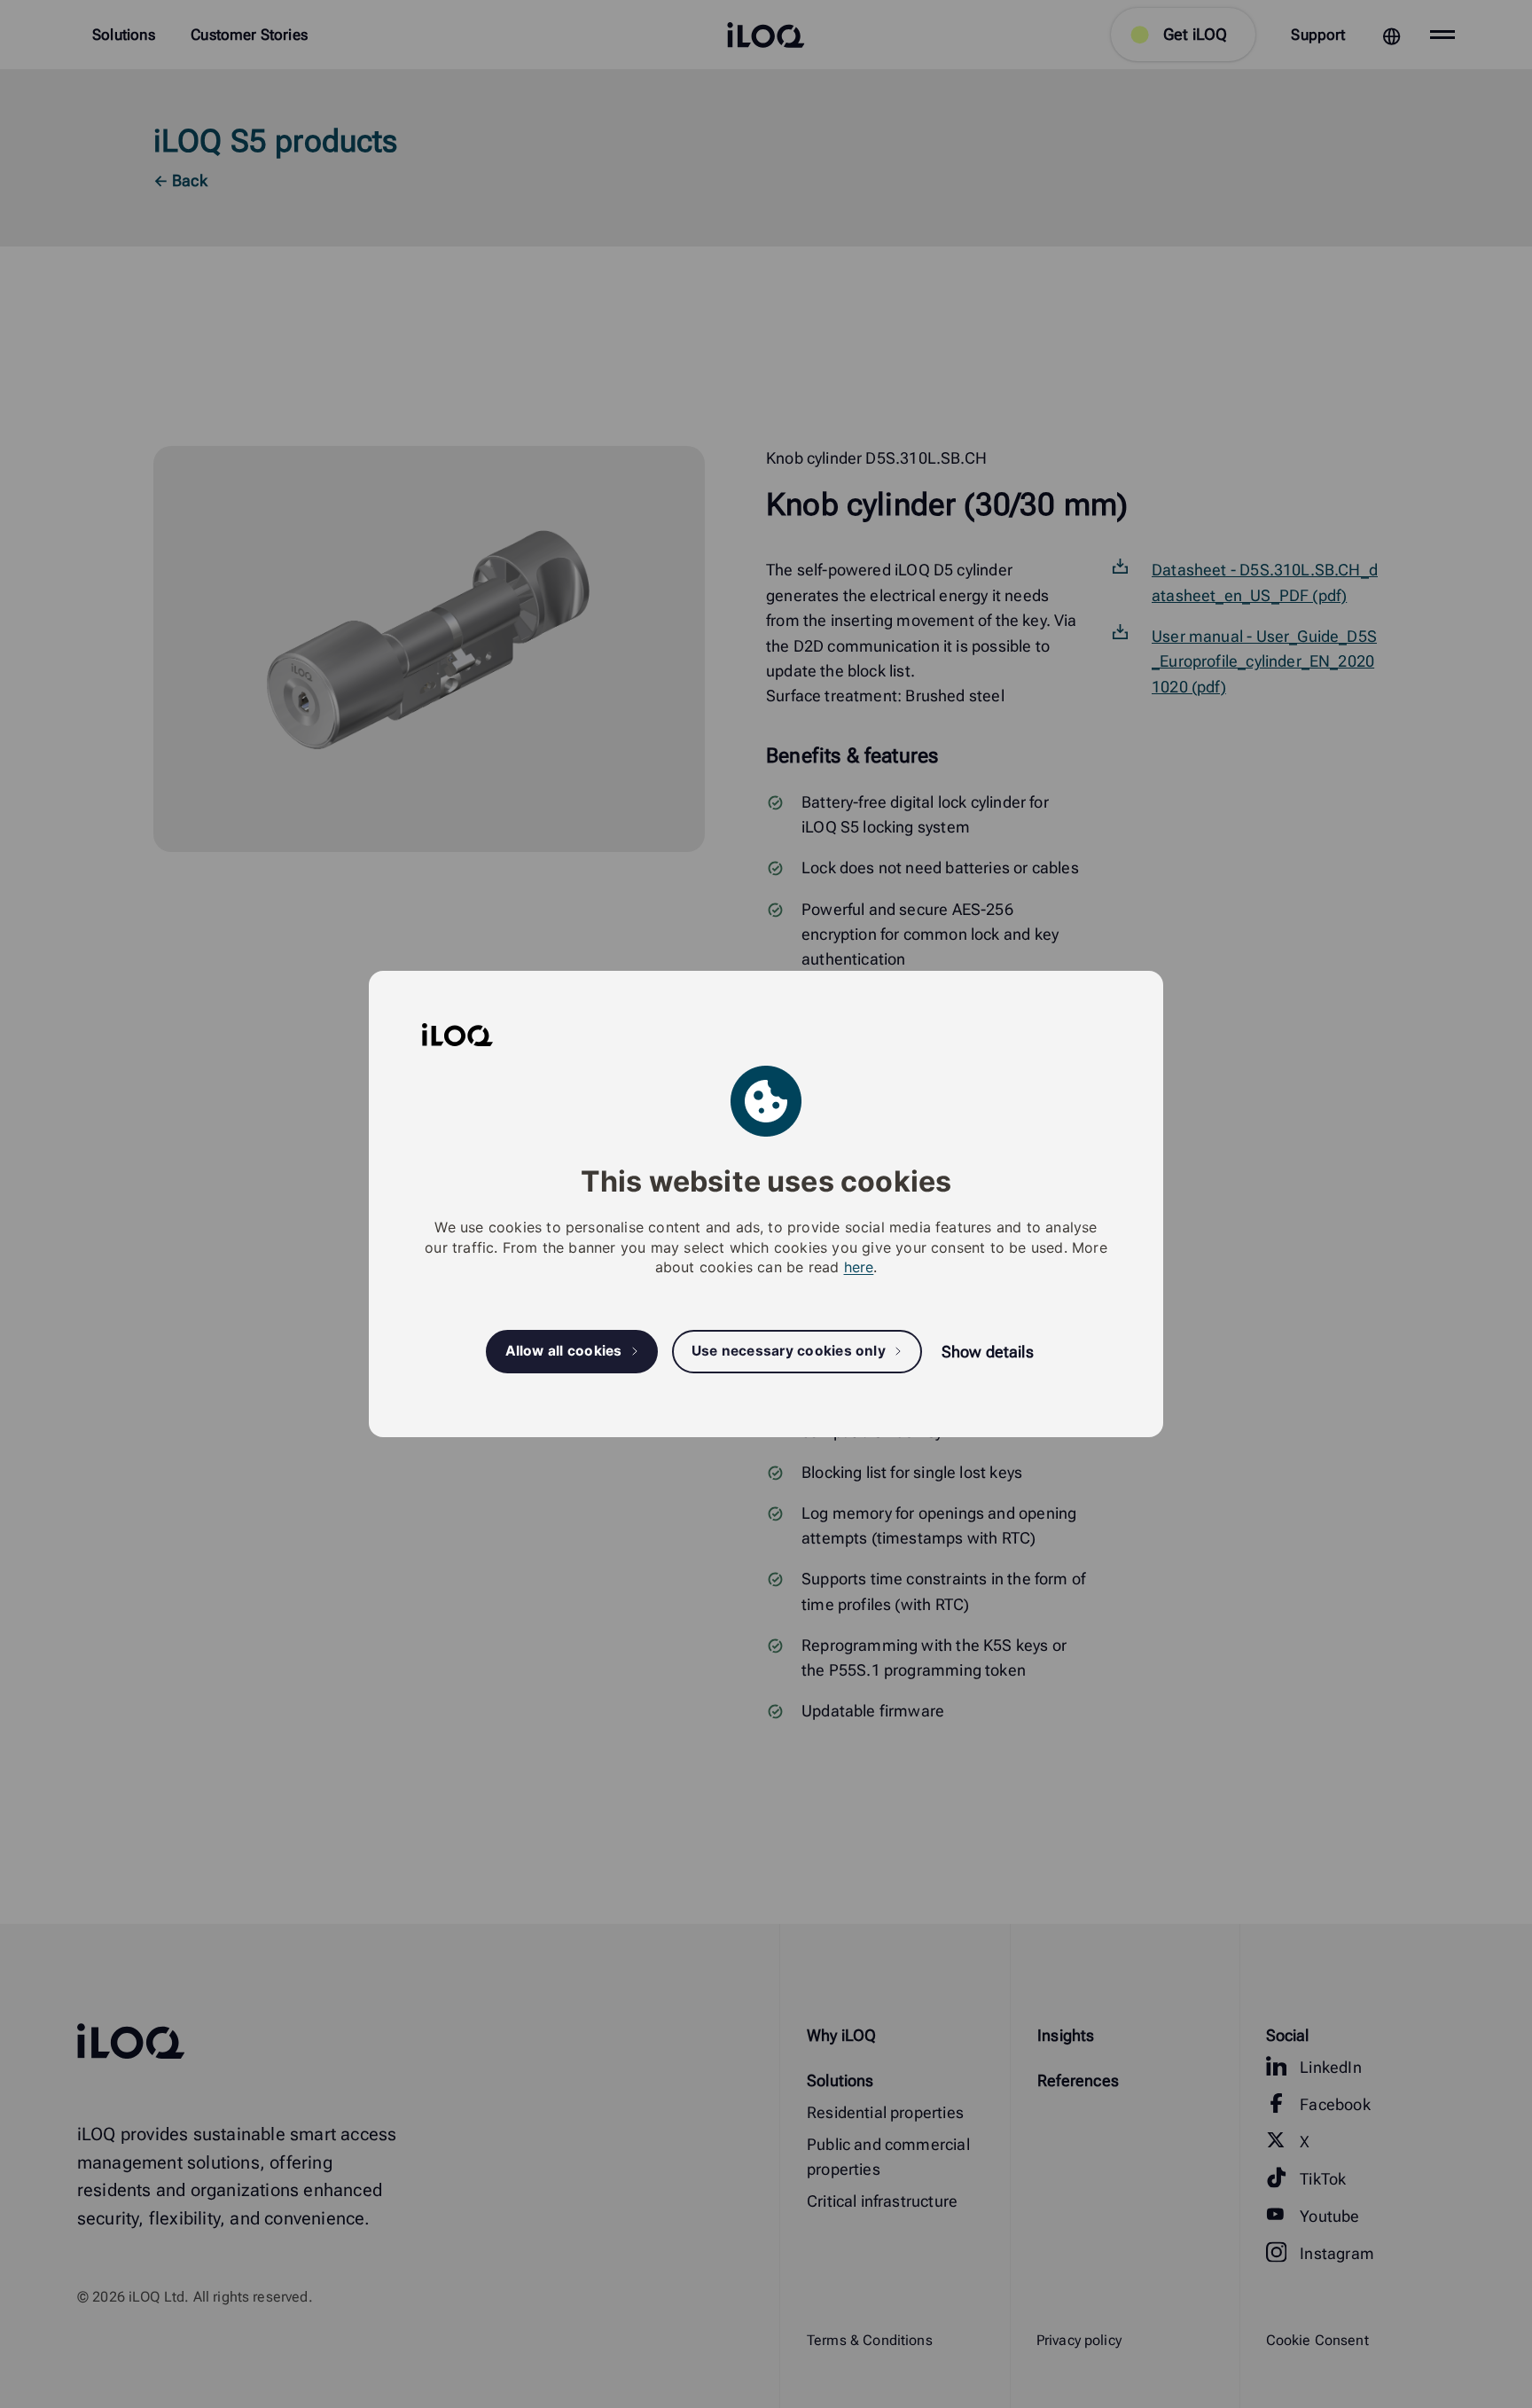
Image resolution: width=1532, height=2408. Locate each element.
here (859, 1267)
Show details (988, 1352)
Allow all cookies (564, 1352)
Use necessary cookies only (789, 1352)
